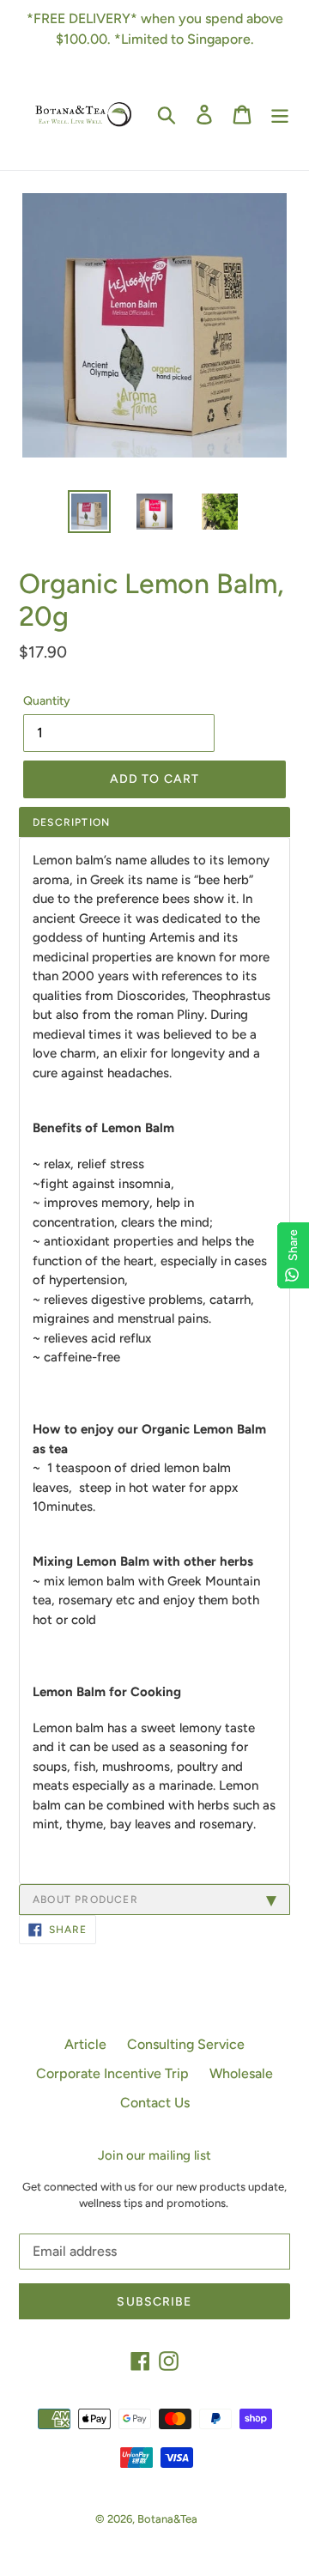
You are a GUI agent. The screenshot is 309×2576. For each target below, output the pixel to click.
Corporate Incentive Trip (112, 2073)
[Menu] (280, 115)
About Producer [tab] (85, 1900)
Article (85, 2044)
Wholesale (241, 2073)
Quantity (47, 701)
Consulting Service (186, 2044)
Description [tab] (71, 822)
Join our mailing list (154, 2155)
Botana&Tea (167, 2519)
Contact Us (155, 2103)
